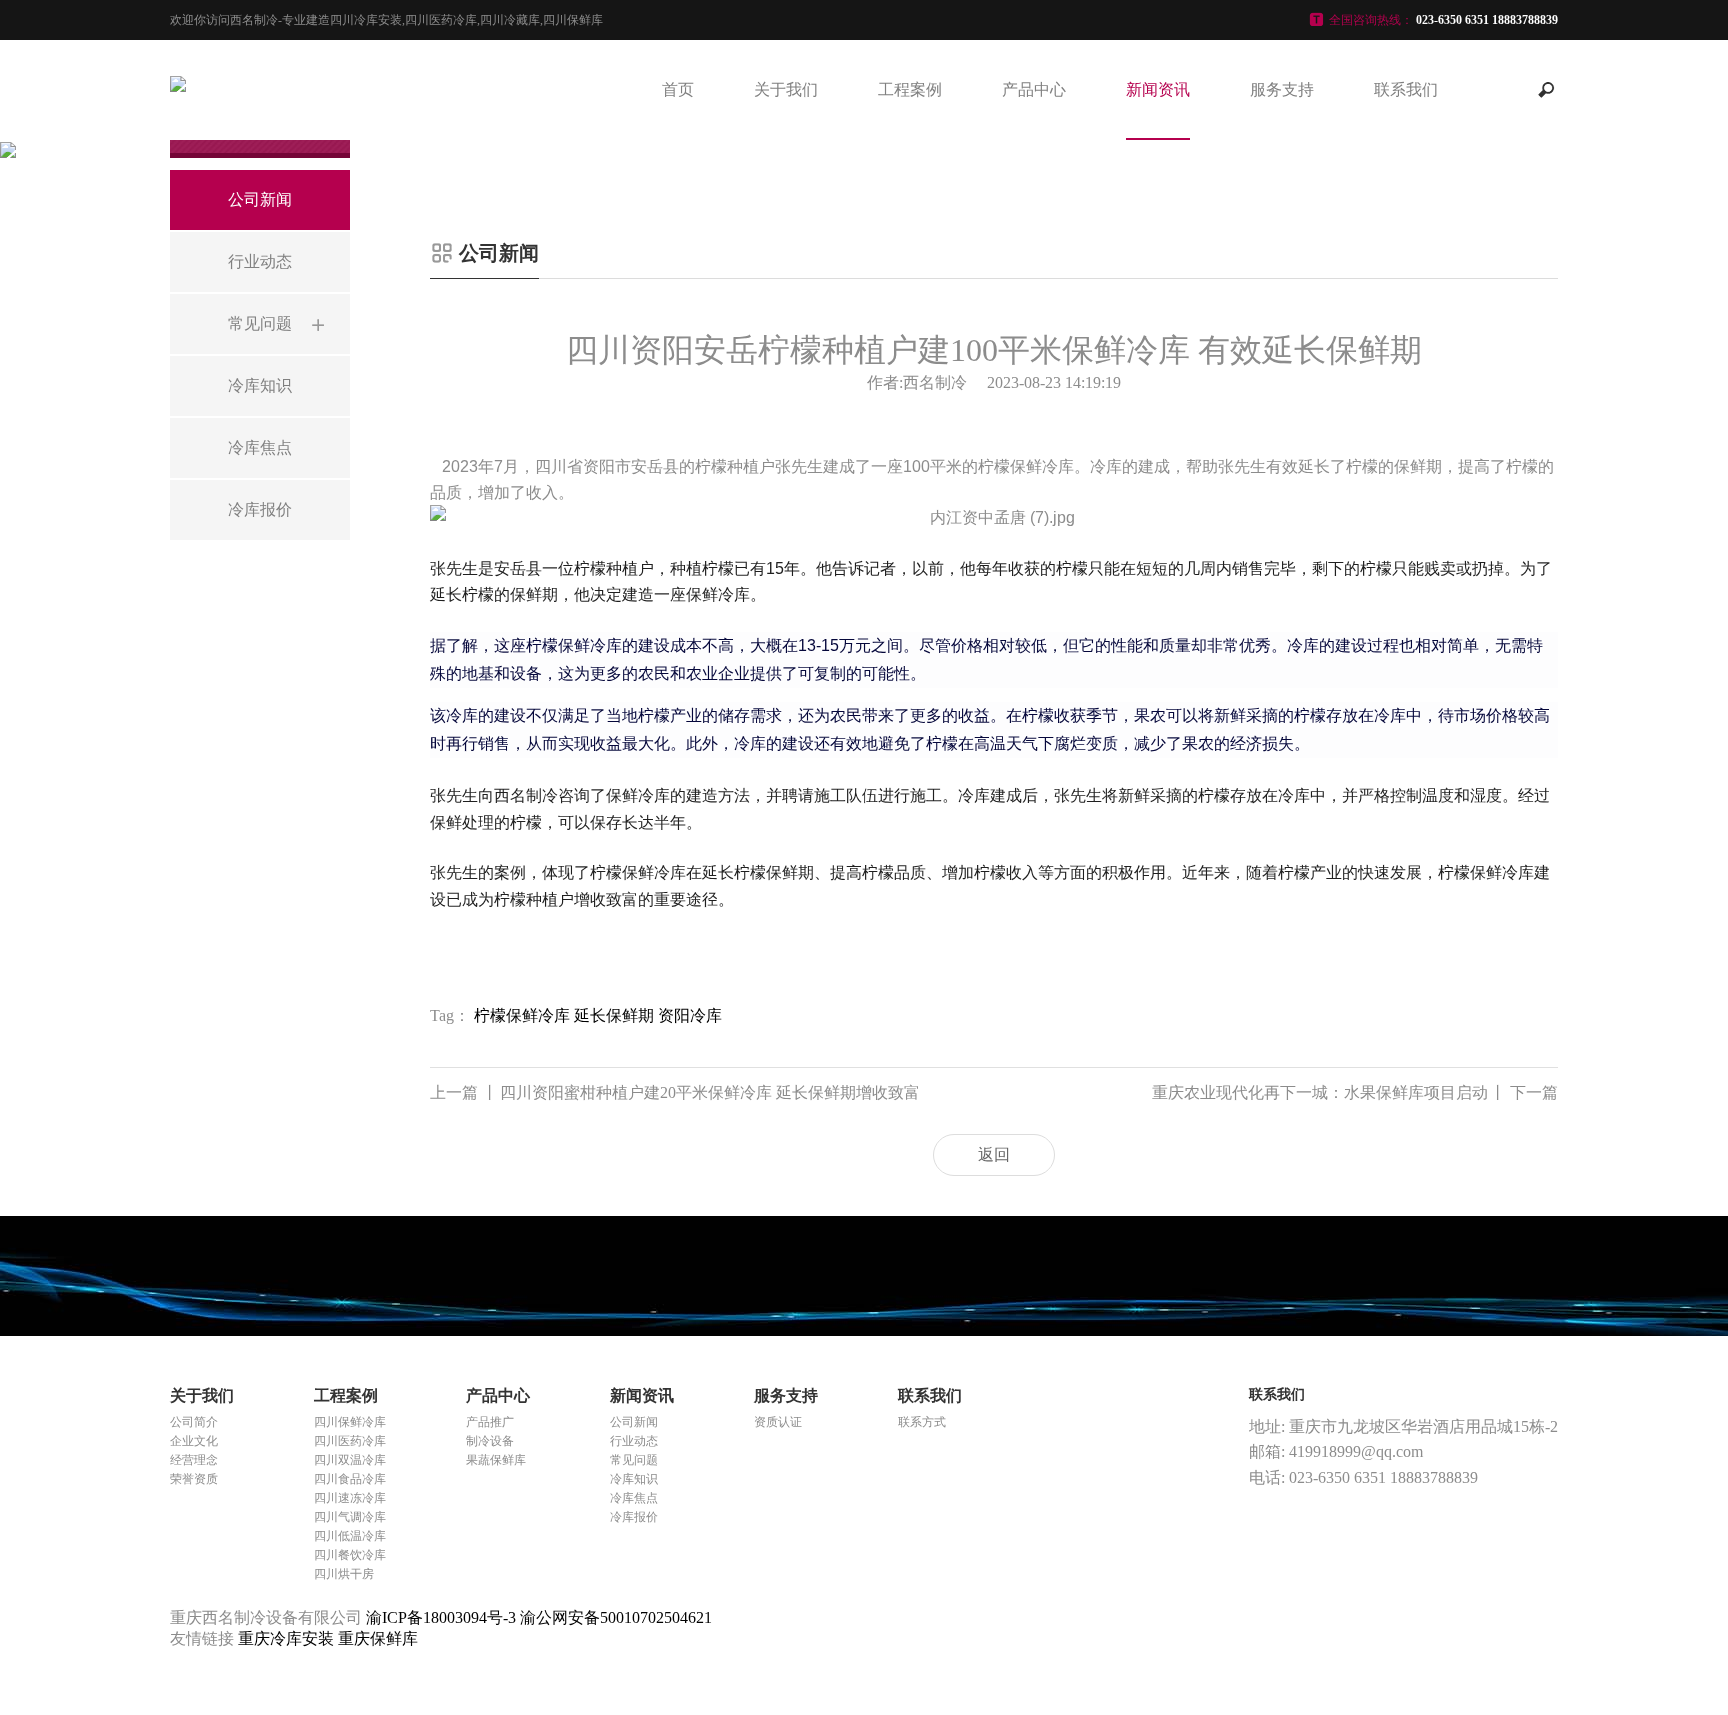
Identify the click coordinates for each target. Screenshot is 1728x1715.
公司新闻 (634, 1422)
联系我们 (1406, 89)
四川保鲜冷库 (350, 1422)
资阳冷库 (690, 1015)
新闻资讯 (1158, 89)
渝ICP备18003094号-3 (441, 1617)
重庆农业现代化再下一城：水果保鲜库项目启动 (1355, 1092)
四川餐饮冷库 (350, 1555)
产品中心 (1034, 89)
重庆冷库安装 (288, 1638)
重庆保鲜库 (378, 1638)
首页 (678, 89)
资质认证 (778, 1422)
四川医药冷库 (350, 1441)
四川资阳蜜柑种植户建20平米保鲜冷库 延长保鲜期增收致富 (675, 1092)
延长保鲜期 (614, 1015)
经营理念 (194, 1460)
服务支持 (1282, 89)
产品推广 (490, 1422)
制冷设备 (490, 1441)
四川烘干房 (344, 1574)
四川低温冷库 (350, 1536)
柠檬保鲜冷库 (522, 1015)
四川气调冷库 (350, 1517)
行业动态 (634, 1441)
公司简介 (194, 1422)
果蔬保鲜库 (496, 1460)
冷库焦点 (634, 1498)
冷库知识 (634, 1479)
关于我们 (786, 89)
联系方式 (922, 1422)
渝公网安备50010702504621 (616, 1617)
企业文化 (194, 1441)
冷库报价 (634, 1517)
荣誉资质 (194, 1479)
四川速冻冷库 (350, 1498)
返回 (994, 1154)
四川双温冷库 (350, 1460)
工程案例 (910, 89)
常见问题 (634, 1460)
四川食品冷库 (350, 1479)
